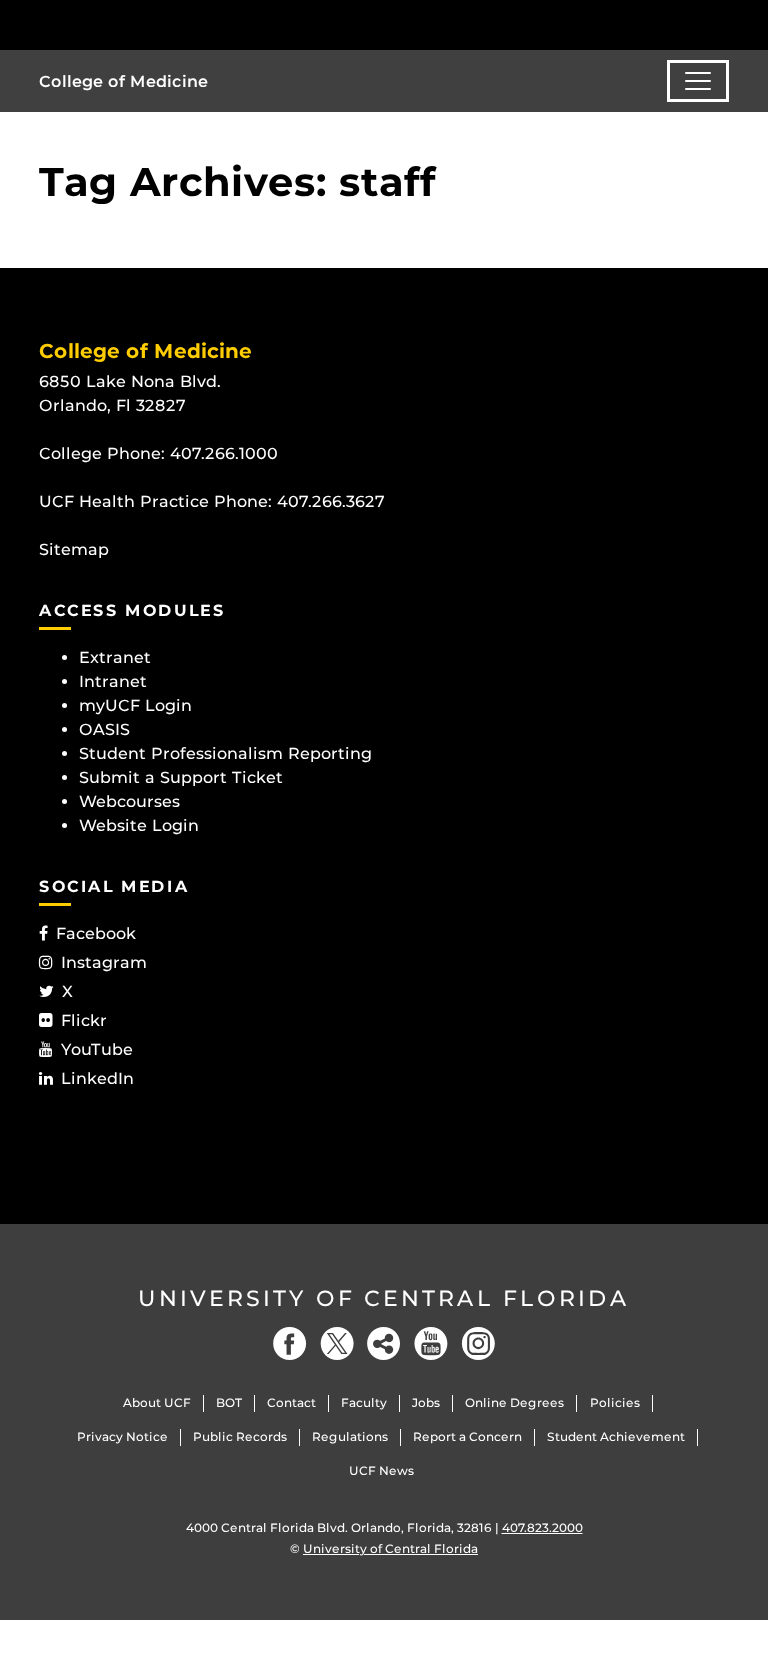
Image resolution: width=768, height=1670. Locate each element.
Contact (291, 1402)
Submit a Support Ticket (181, 777)
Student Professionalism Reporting (225, 753)
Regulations (350, 1436)
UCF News (381, 1470)
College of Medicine (123, 81)
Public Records (240, 1436)
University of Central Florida (384, 1298)
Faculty (364, 1402)
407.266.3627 (331, 501)
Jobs (426, 1402)
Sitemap (74, 549)
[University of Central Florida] (172, 24)
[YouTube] (431, 1343)
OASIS (104, 729)
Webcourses (129, 801)
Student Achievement (616, 1436)
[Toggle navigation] (698, 81)
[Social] (384, 1343)
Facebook (96, 933)
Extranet (115, 657)
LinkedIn (97, 1078)
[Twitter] (337, 1343)
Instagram (104, 962)
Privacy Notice (122, 1436)
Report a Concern (467, 1436)
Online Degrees (514, 1402)
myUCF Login (135, 705)
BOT (229, 1402)
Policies (615, 1402)
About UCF (157, 1402)
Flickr (84, 1020)
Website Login (139, 825)
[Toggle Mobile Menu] (724, 23)
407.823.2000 (542, 1527)
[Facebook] (290, 1343)
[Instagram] (478, 1343)
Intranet (113, 681)
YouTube (97, 1049)
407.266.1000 (224, 453)
